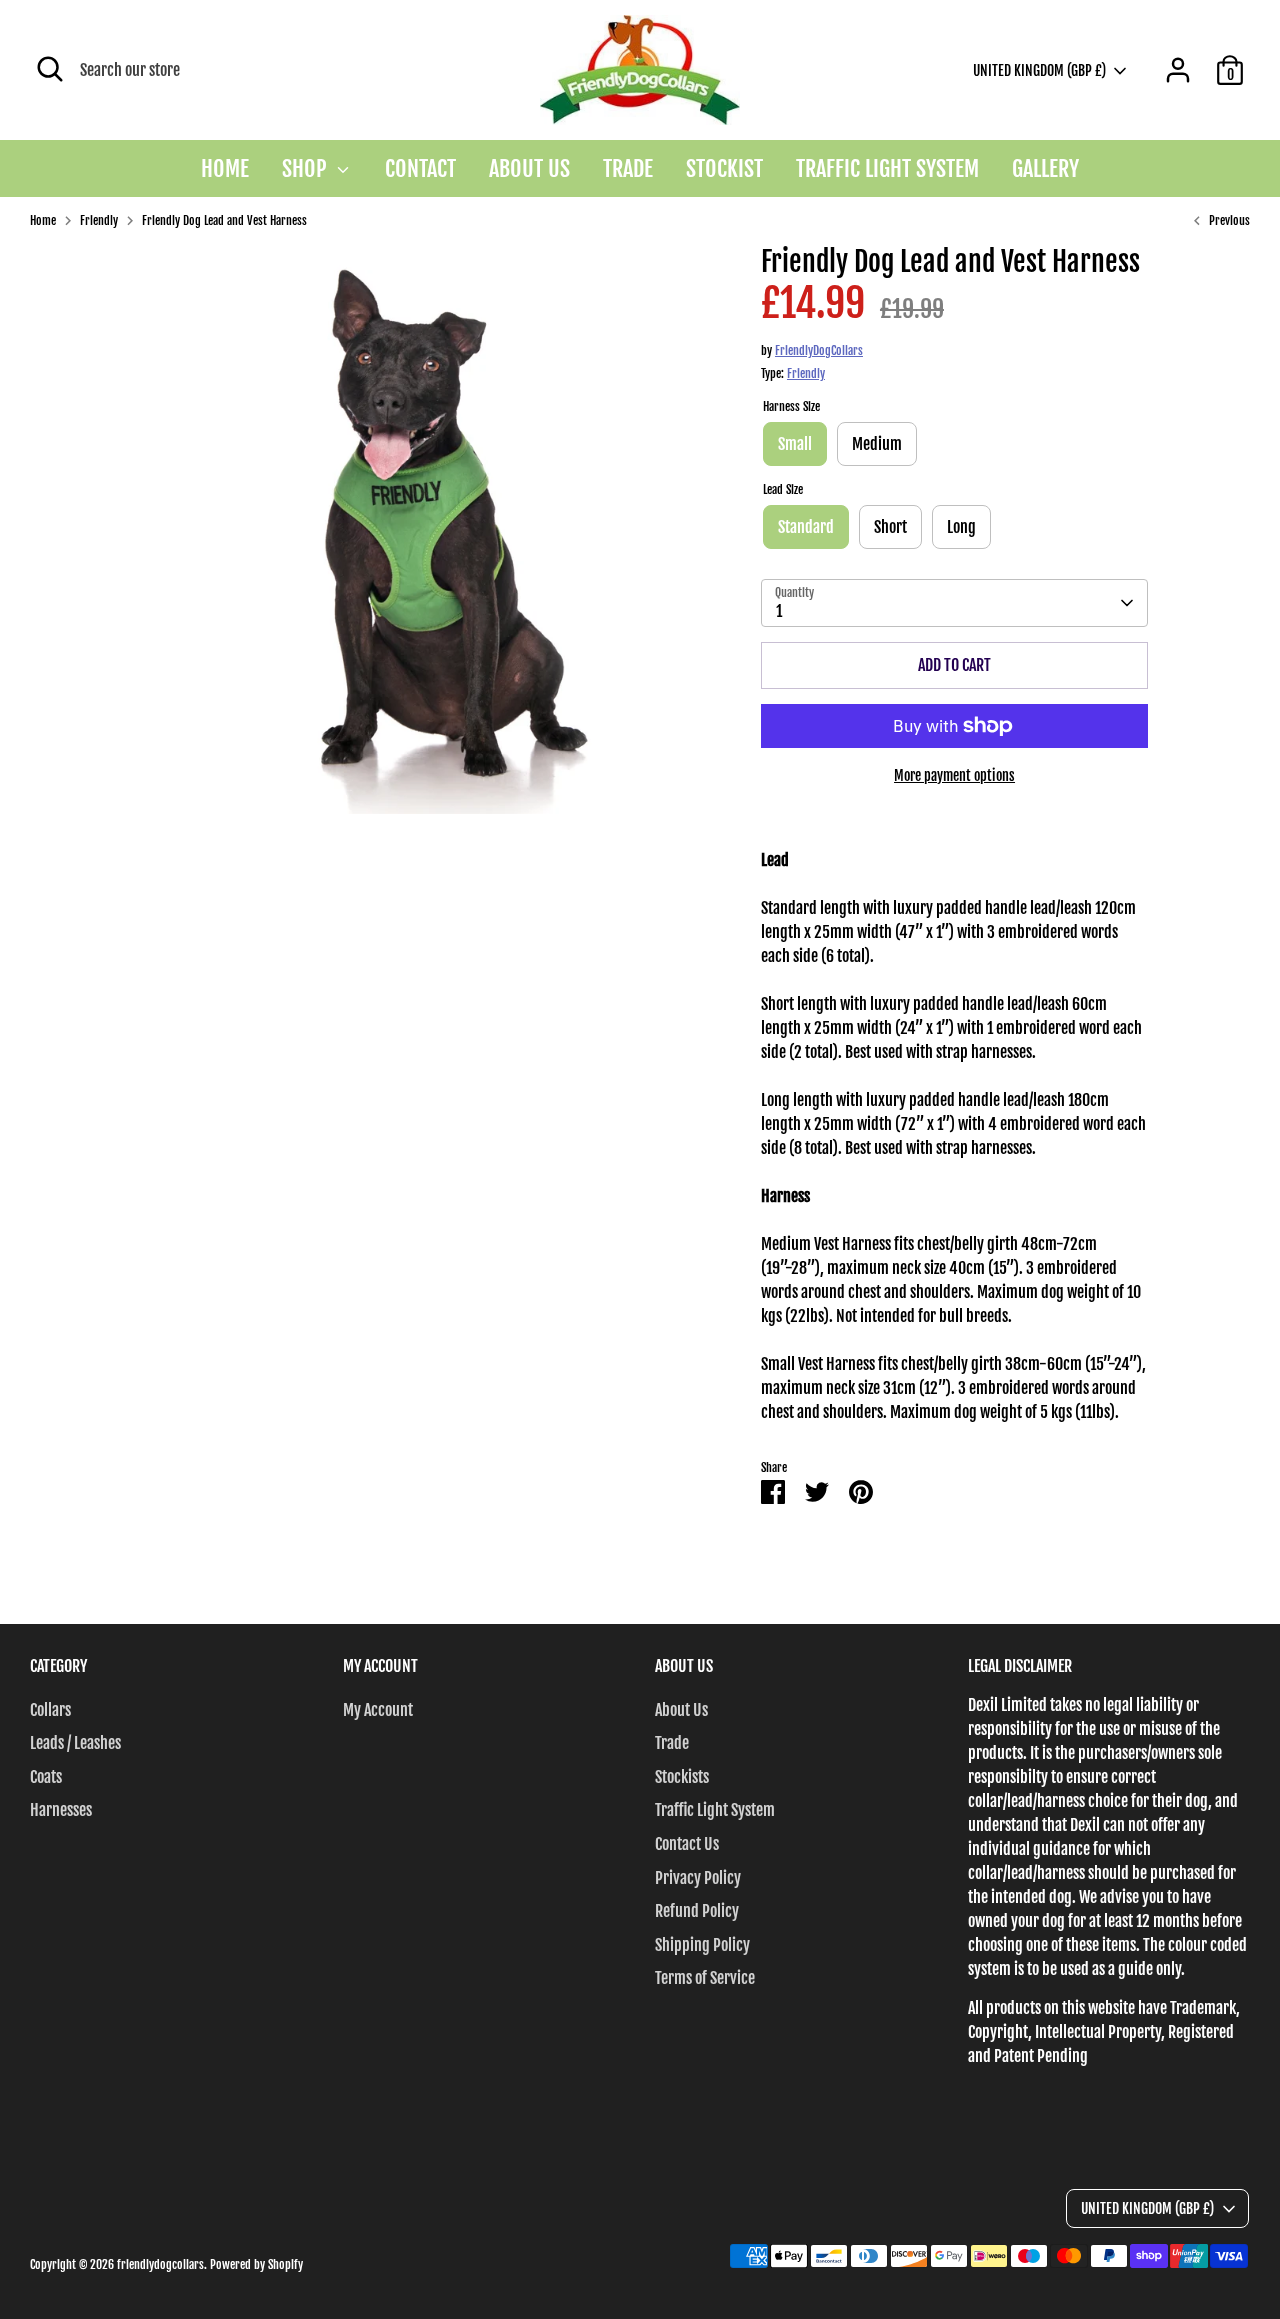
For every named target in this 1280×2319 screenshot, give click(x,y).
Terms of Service (705, 1978)
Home (225, 168)
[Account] (1178, 70)
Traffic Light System (887, 168)
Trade (628, 168)
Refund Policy (697, 1911)
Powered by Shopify (256, 2264)
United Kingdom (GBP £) (1039, 70)
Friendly (99, 220)
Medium (877, 444)
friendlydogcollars (160, 2264)
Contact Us (687, 1844)
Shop (307, 168)
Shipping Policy (702, 1945)
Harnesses (61, 1810)
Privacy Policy (698, 1878)
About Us (529, 168)
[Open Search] (50, 69)
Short (890, 527)
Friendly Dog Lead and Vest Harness (224, 220)
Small (795, 444)
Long (961, 527)
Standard (806, 527)
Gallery (1045, 168)
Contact (420, 168)
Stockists (682, 1777)
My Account (378, 1710)
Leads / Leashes (75, 1743)
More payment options (954, 775)
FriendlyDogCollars (819, 350)
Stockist (724, 168)
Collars (50, 1710)
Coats (46, 1777)
